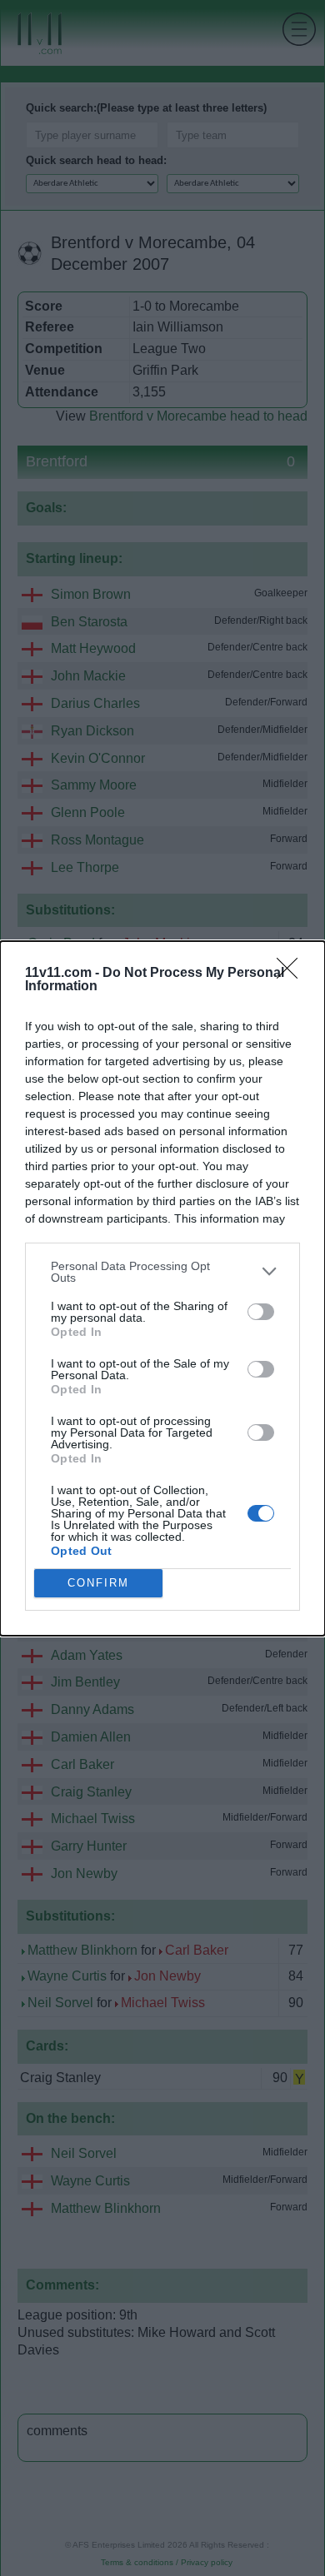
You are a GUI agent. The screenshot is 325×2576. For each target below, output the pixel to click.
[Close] (292, 974)
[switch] (261, 1312)
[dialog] (162, 1288)
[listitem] (162, 1272)
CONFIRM (98, 1583)
